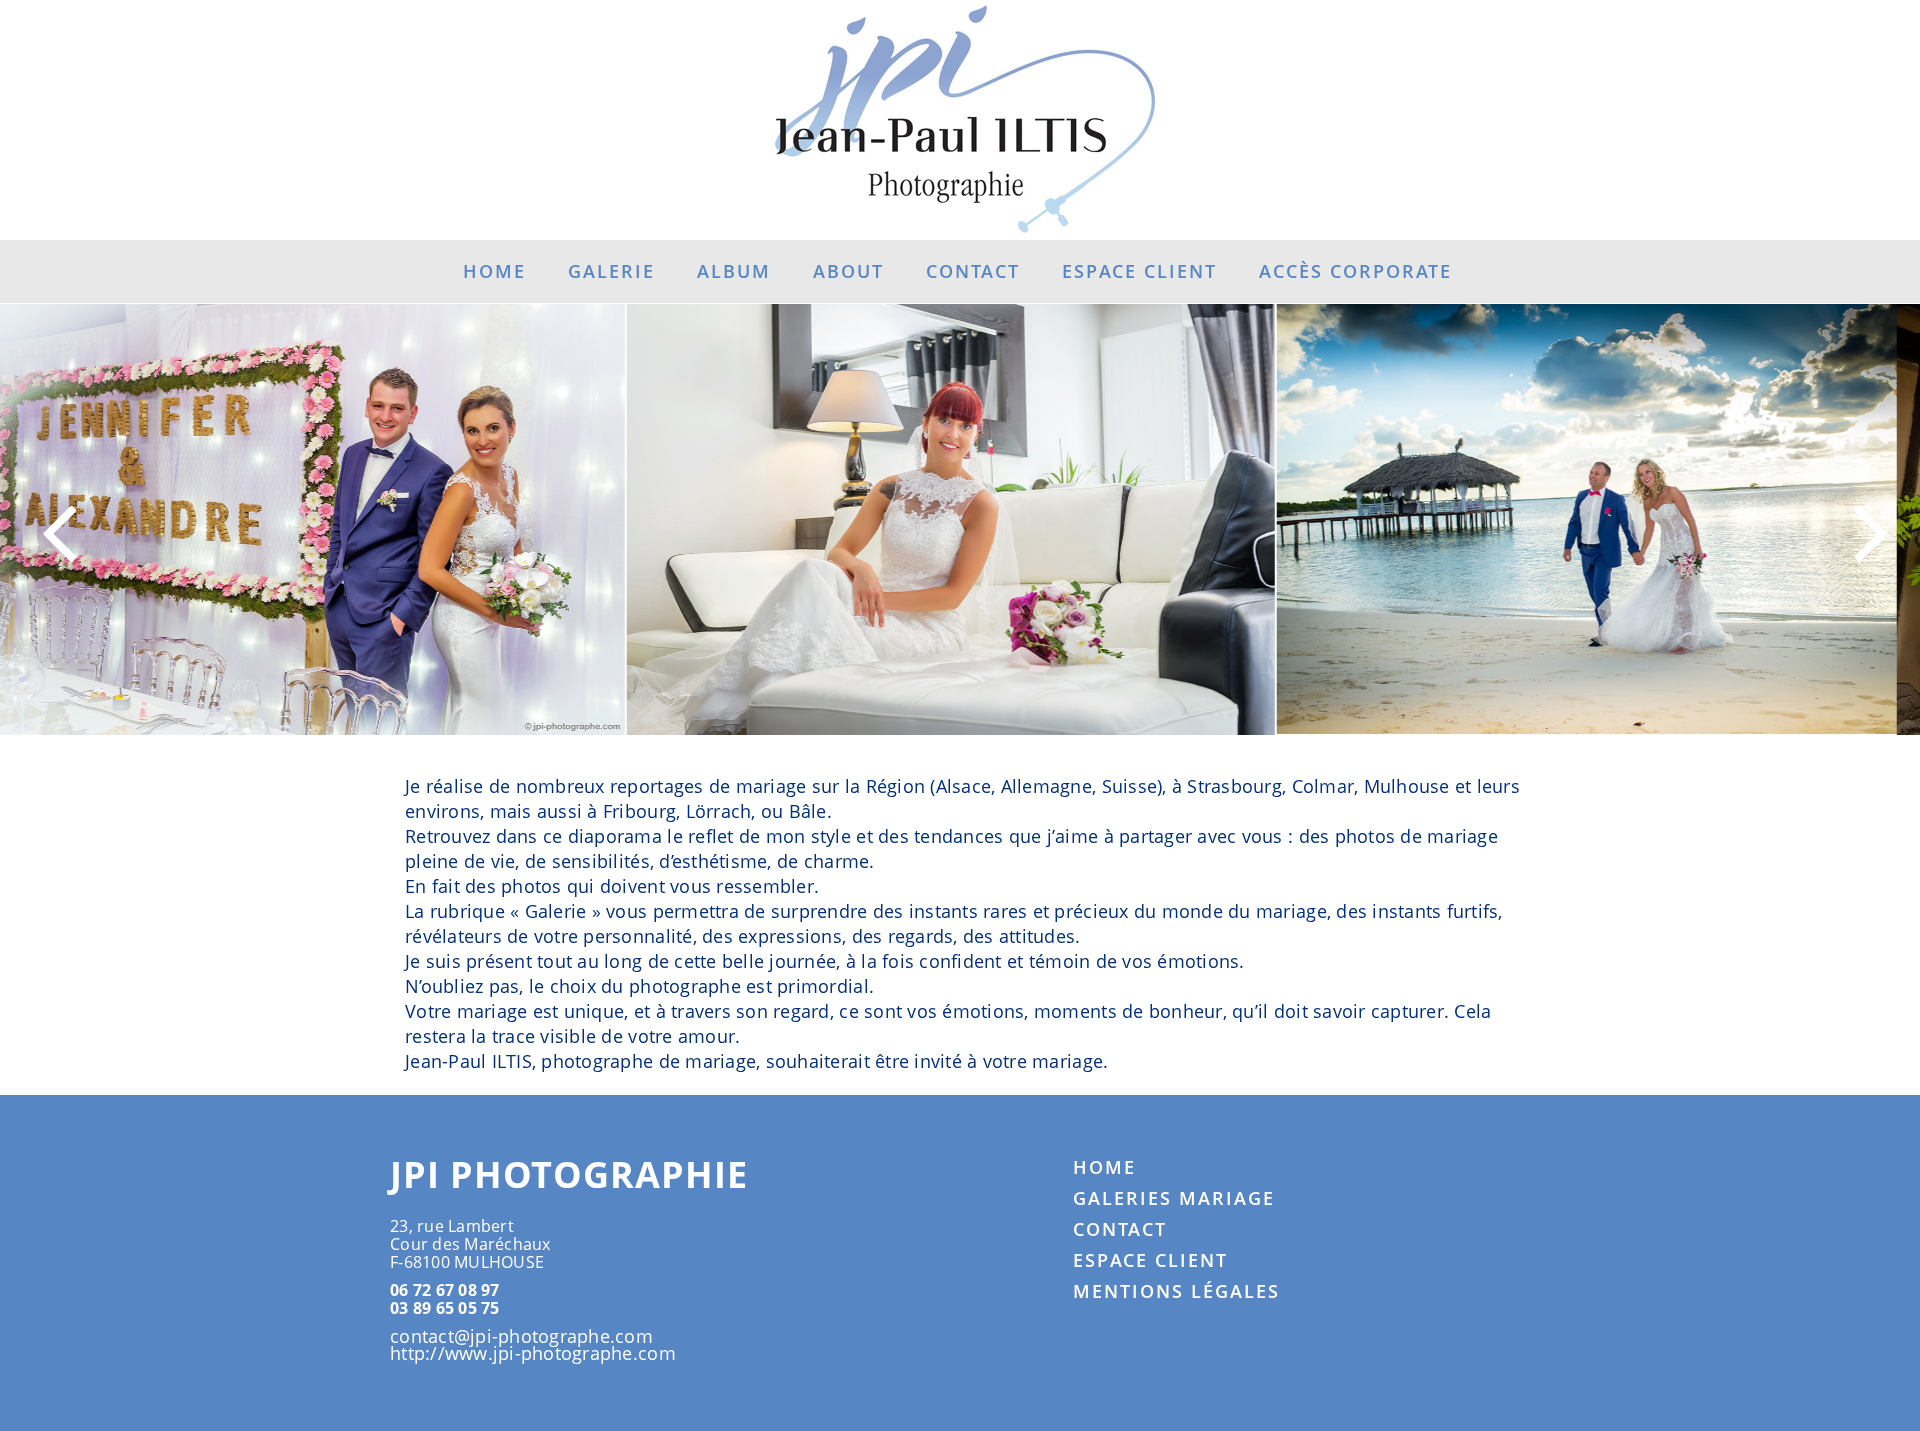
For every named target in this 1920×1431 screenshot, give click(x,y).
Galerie (611, 271)
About (848, 271)
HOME (1104, 1167)
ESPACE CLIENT (1150, 1260)
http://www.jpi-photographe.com (533, 1353)
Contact (973, 271)
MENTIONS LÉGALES (1176, 1291)
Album (734, 271)
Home (494, 271)
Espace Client (1139, 271)
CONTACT (1120, 1229)
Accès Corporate (1355, 271)
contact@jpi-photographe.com (521, 1336)
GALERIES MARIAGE (1174, 1198)
